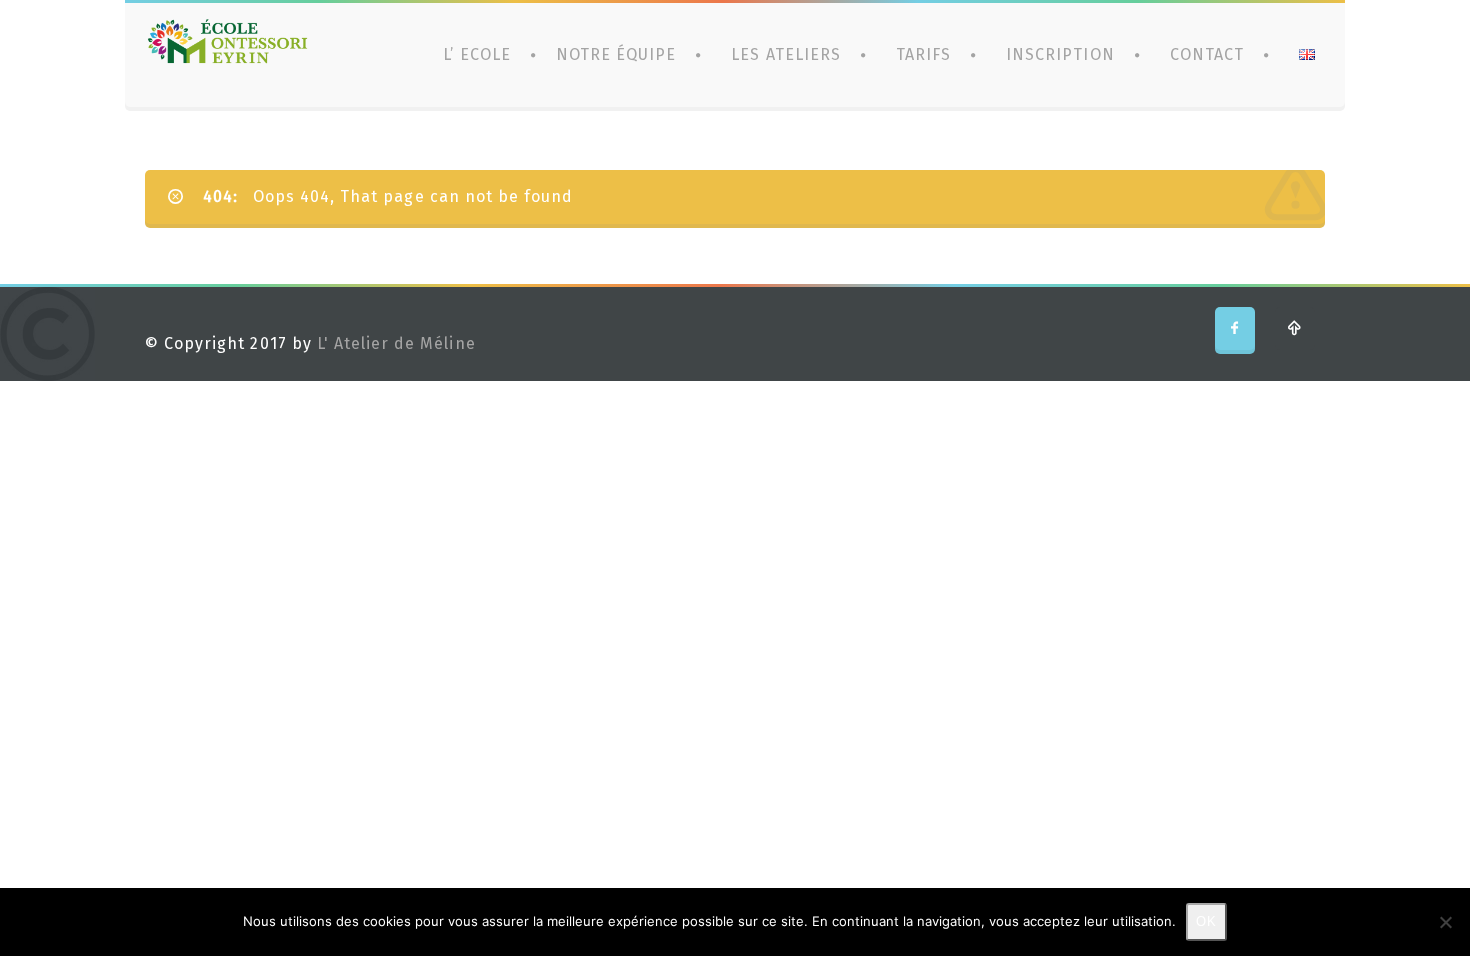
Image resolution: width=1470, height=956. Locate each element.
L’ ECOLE (476, 54)
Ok (1206, 921)
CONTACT (1207, 54)
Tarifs (923, 54)
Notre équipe (616, 54)
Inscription (1060, 54)
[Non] (1445, 922)
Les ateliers (785, 54)
